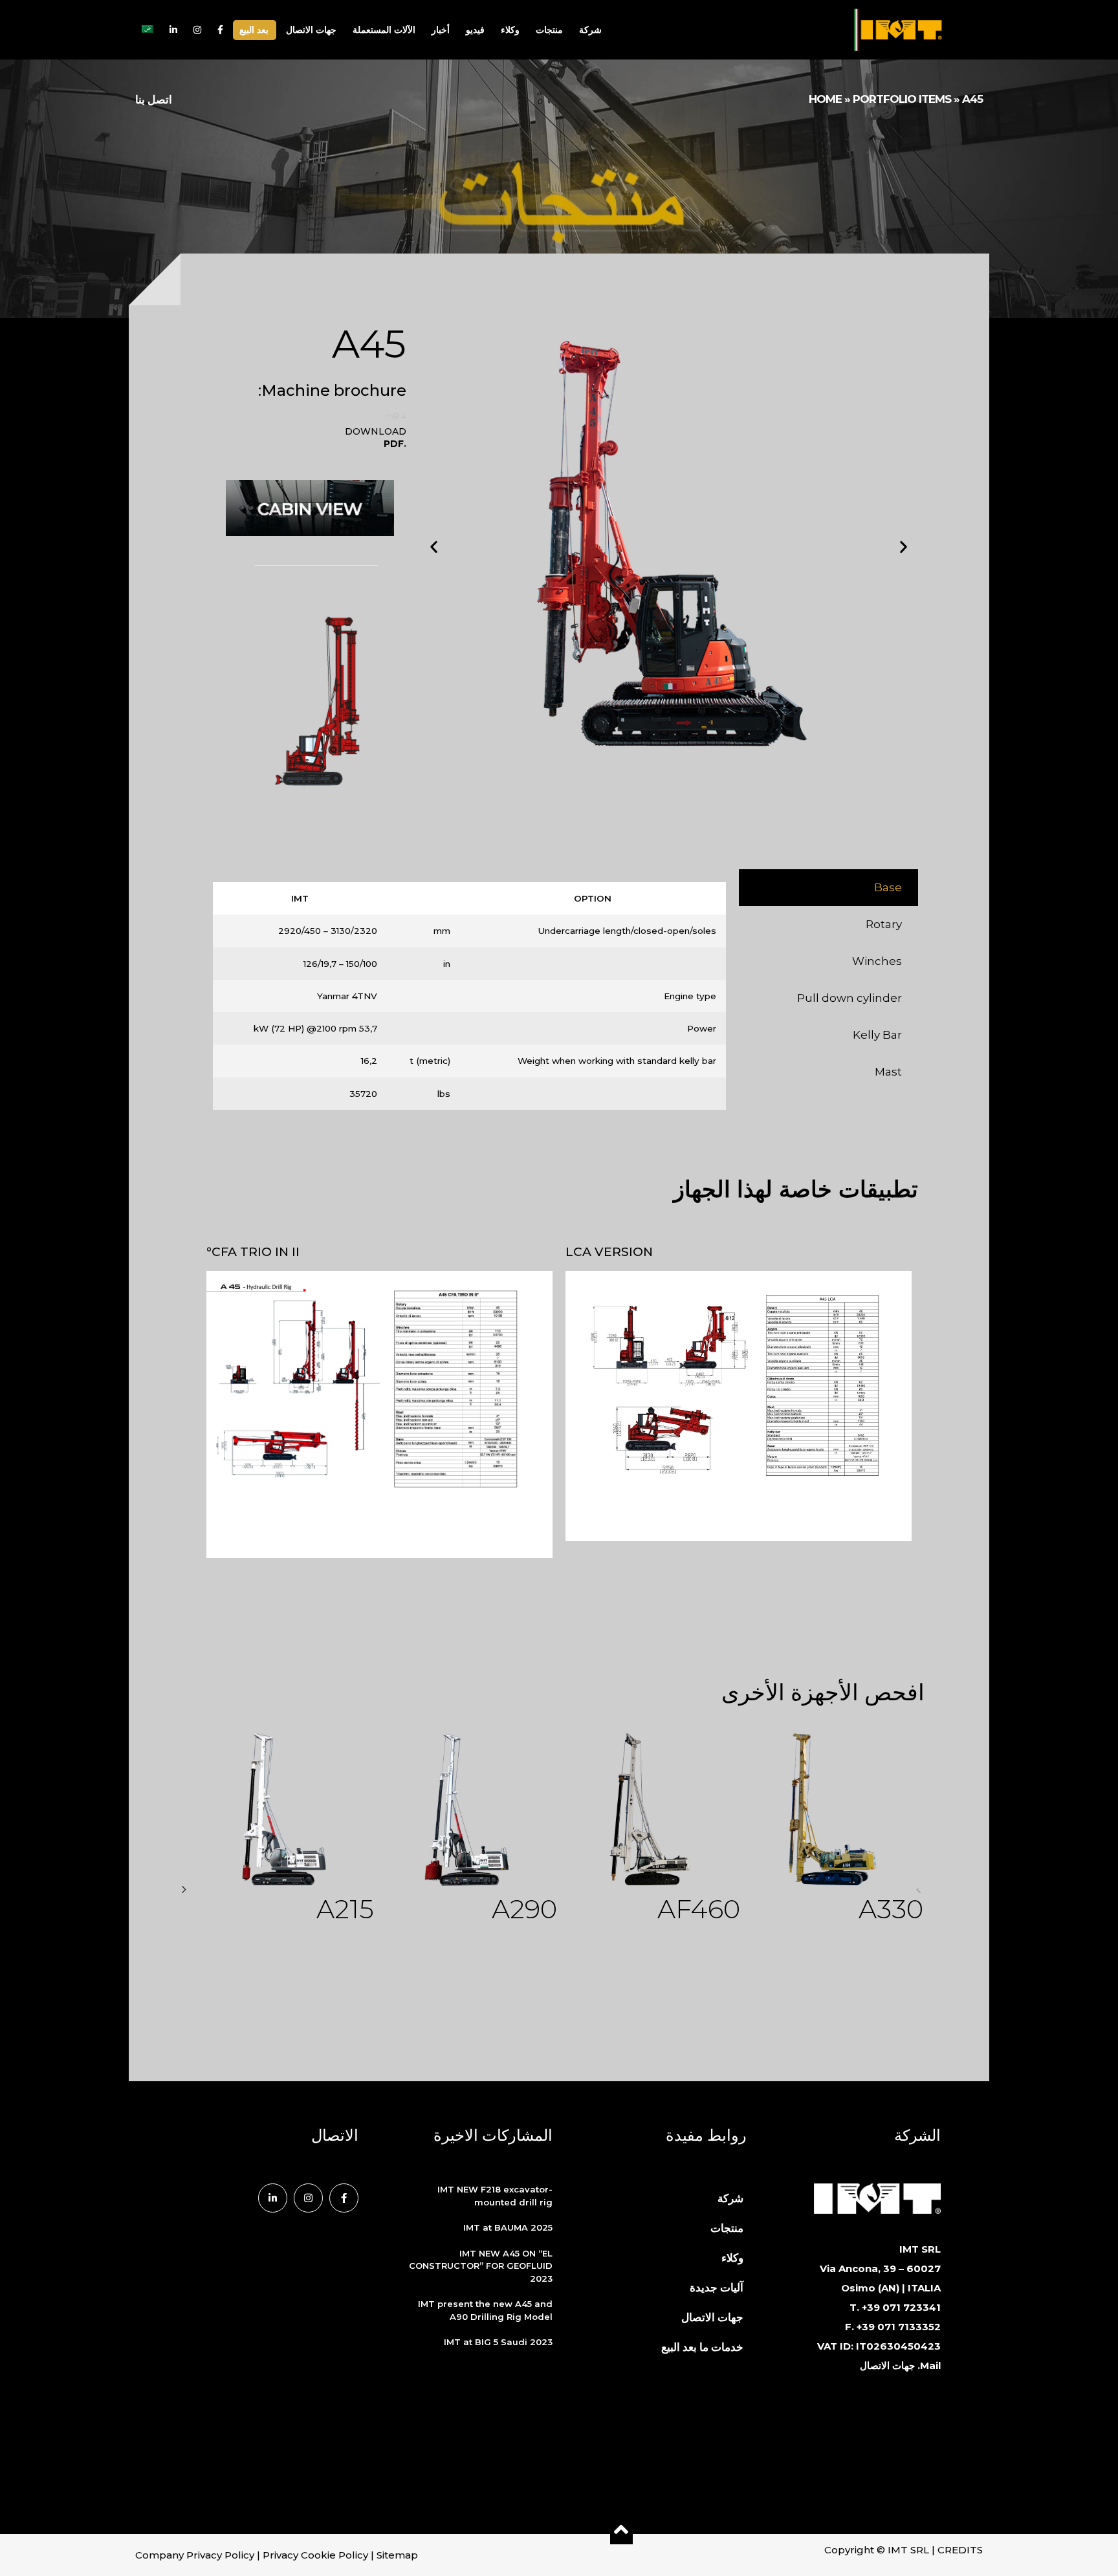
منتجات (549, 30)
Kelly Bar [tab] (877, 1035)
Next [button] (184, 1889)
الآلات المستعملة (384, 30)
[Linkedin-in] (273, 2198)
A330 (891, 1909)
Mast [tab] (888, 1072)
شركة (590, 30)
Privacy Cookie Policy (315, 2555)
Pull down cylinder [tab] (849, 998)
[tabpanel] (469, 1001)
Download (376, 429)
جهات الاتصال (311, 30)
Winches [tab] (877, 961)
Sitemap (397, 2555)
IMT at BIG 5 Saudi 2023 (498, 2342)
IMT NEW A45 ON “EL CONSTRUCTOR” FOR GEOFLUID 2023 (481, 2266)
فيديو (475, 30)
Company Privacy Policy (195, 2555)
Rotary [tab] (884, 924)
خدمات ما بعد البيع (702, 2347)
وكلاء (510, 30)
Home (825, 99)
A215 (345, 1909)
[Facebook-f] (344, 2198)
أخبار (441, 30)
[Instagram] (308, 2198)
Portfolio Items (902, 99)
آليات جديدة (717, 2288)
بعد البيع (254, 30)
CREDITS (960, 2550)
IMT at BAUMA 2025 (508, 2227)
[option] (284, 1833)
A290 (524, 1909)
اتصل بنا (154, 100)
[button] (434, 546)
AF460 (699, 1909)
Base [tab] (888, 887)
